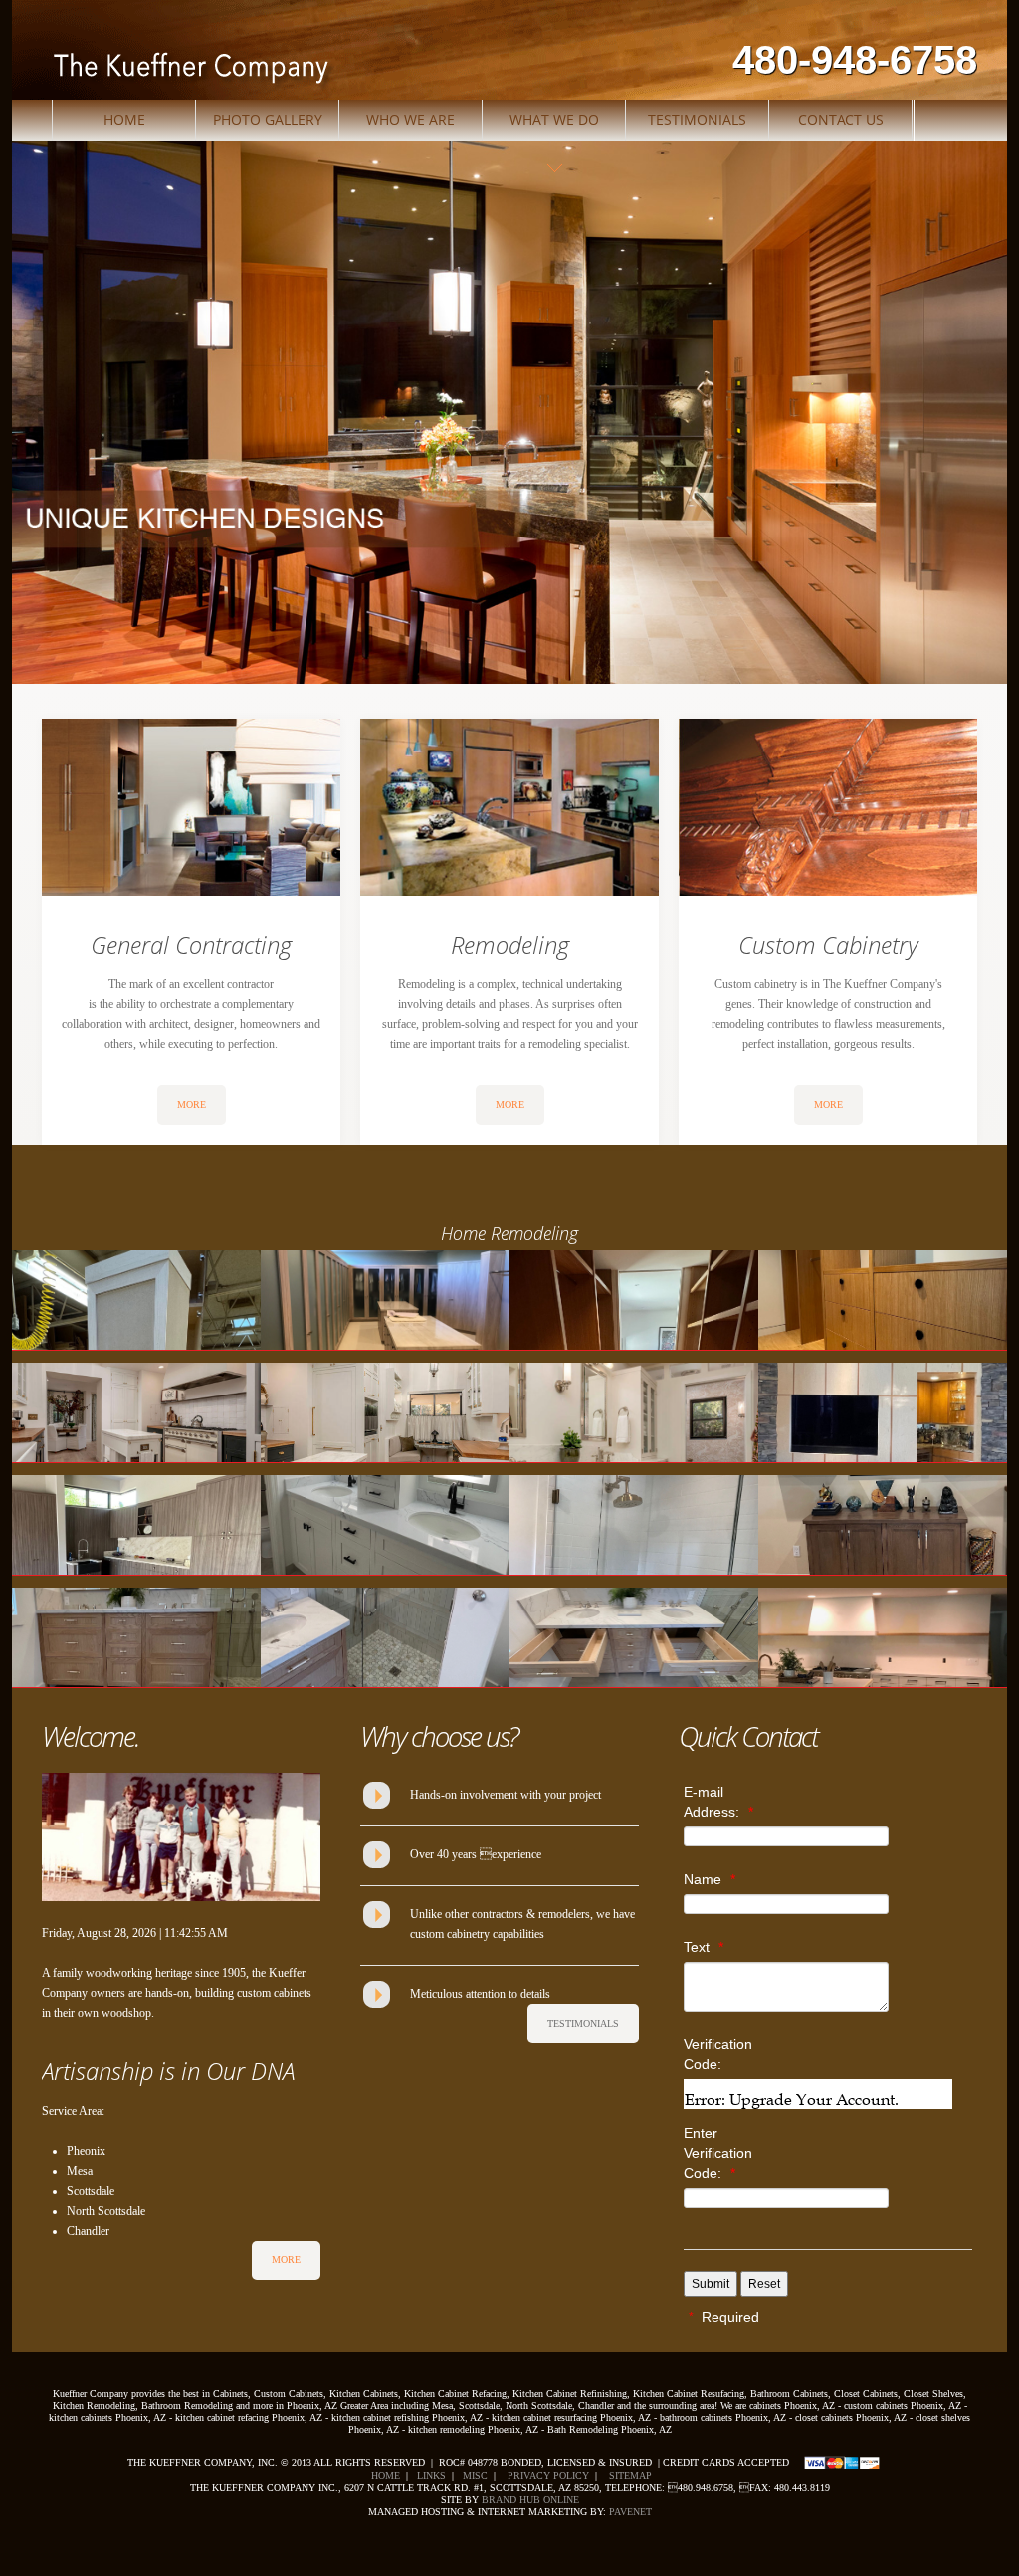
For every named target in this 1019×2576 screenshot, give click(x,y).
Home (124, 120)
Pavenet (630, 2512)
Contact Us (841, 120)
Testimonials (697, 120)
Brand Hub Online (530, 2500)
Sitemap (627, 2476)
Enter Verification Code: (718, 2153)
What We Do (554, 120)
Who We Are (410, 120)
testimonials (583, 2023)
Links (431, 2476)
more (192, 1104)
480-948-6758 (855, 60)
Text (704, 1947)
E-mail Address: (718, 1802)
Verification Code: (718, 2054)
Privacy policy (547, 2476)
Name (710, 1879)
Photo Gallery (268, 120)
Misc (475, 2476)
